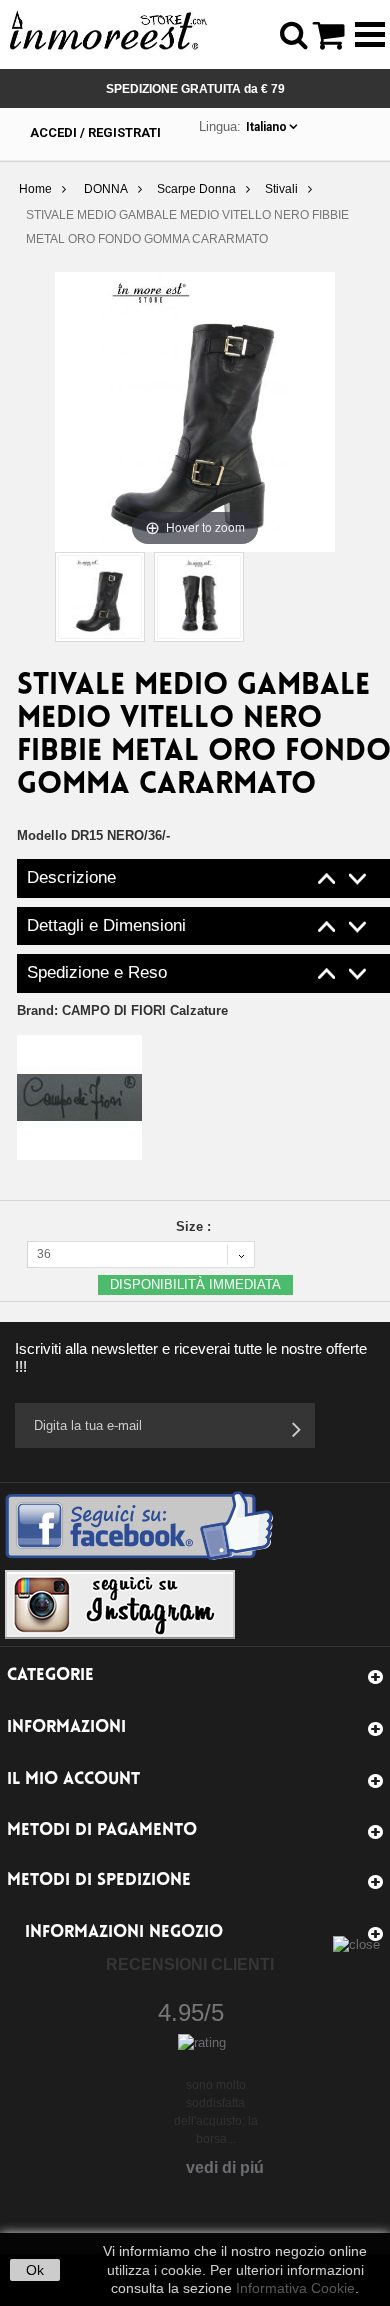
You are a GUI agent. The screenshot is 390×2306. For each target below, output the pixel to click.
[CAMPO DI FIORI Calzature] (79, 1096)
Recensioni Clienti (190, 1964)
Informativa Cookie (295, 2288)
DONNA (106, 189)
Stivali (281, 189)
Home (35, 189)
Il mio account (73, 1779)
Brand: (122, 1010)
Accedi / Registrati (95, 132)
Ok (35, 2270)
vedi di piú (225, 2167)
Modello (42, 835)
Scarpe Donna (196, 189)
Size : (195, 1226)
